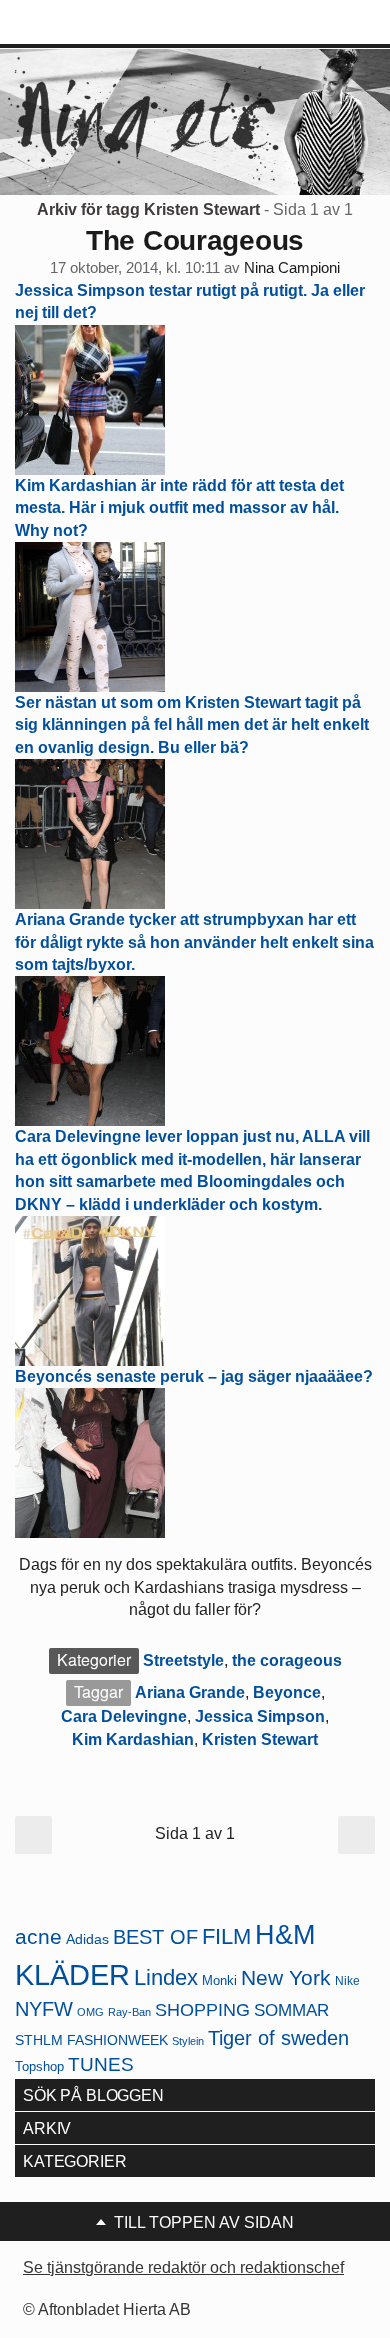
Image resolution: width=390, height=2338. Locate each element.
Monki (219, 1980)
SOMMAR (291, 2010)
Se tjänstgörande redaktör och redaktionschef (183, 2267)
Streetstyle (183, 1660)
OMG (90, 2012)
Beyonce (287, 1692)
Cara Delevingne (124, 1716)
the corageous (287, 1660)
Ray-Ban (129, 2012)
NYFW (44, 2009)
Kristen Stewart (260, 1739)
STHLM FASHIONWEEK (91, 2040)
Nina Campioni (292, 268)
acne (38, 1937)
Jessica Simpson (260, 1716)
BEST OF (155, 1937)
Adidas (87, 1939)
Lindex (166, 1977)
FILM (226, 1936)
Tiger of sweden (278, 2038)
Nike (347, 1980)
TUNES (101, 2064)
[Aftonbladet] (90, 23)
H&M (285, 1935)
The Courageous (195, 240)
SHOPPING (202, 2010)
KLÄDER (72, 1974)
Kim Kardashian (133, 1739)
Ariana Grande (190, 1692)
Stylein (188, 2041)
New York (286, 1977)
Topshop (39, 2066)
